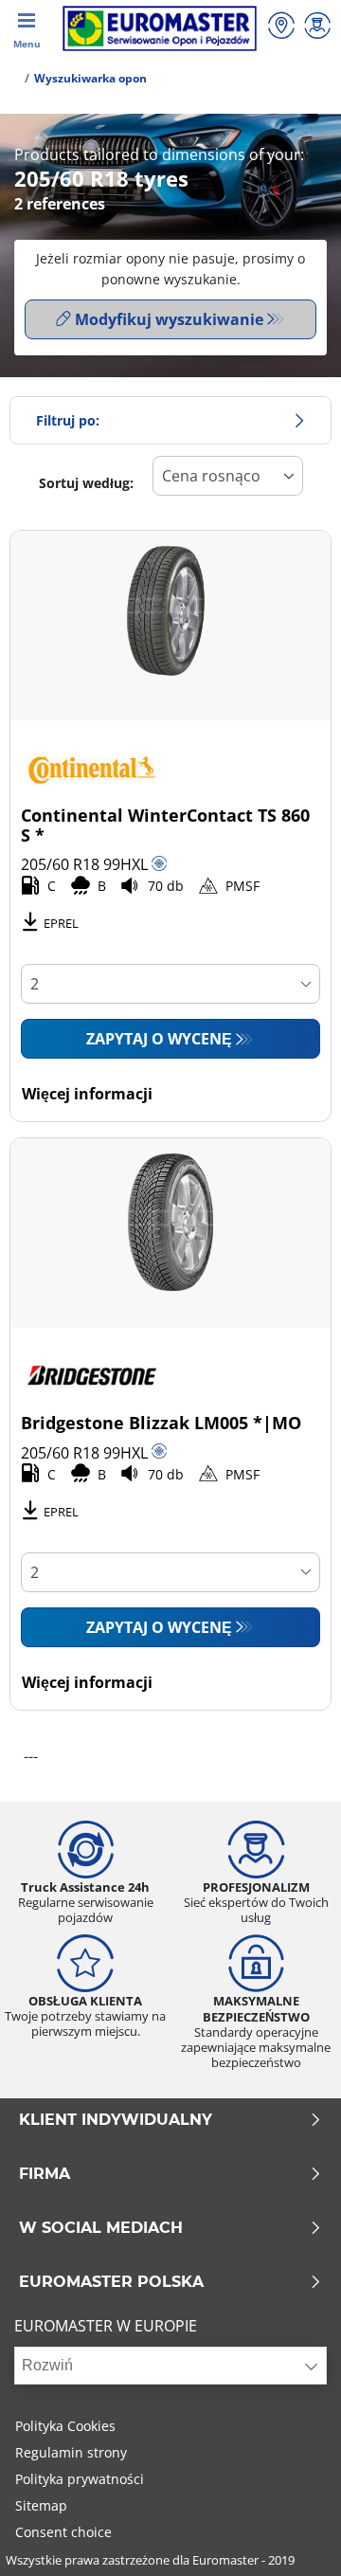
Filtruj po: (68, 420)
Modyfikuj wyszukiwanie (169, 319)
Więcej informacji (87, 1094)
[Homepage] (13, 78)
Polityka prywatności (80, 2479)
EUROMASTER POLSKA (111, 2282)
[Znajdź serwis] (281, 28)
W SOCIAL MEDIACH (101, 2228)
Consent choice (63, 2532)
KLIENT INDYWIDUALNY (116, 2120)
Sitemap (41, 2505)
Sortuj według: (86, 483)
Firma (45, 2174)
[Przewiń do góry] (291, 2536)
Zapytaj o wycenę (159, 1039)
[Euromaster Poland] (160, 28)
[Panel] (317, 28)
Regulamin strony (71, 2452)
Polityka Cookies (65, 2426)
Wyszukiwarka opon (90, 78)
